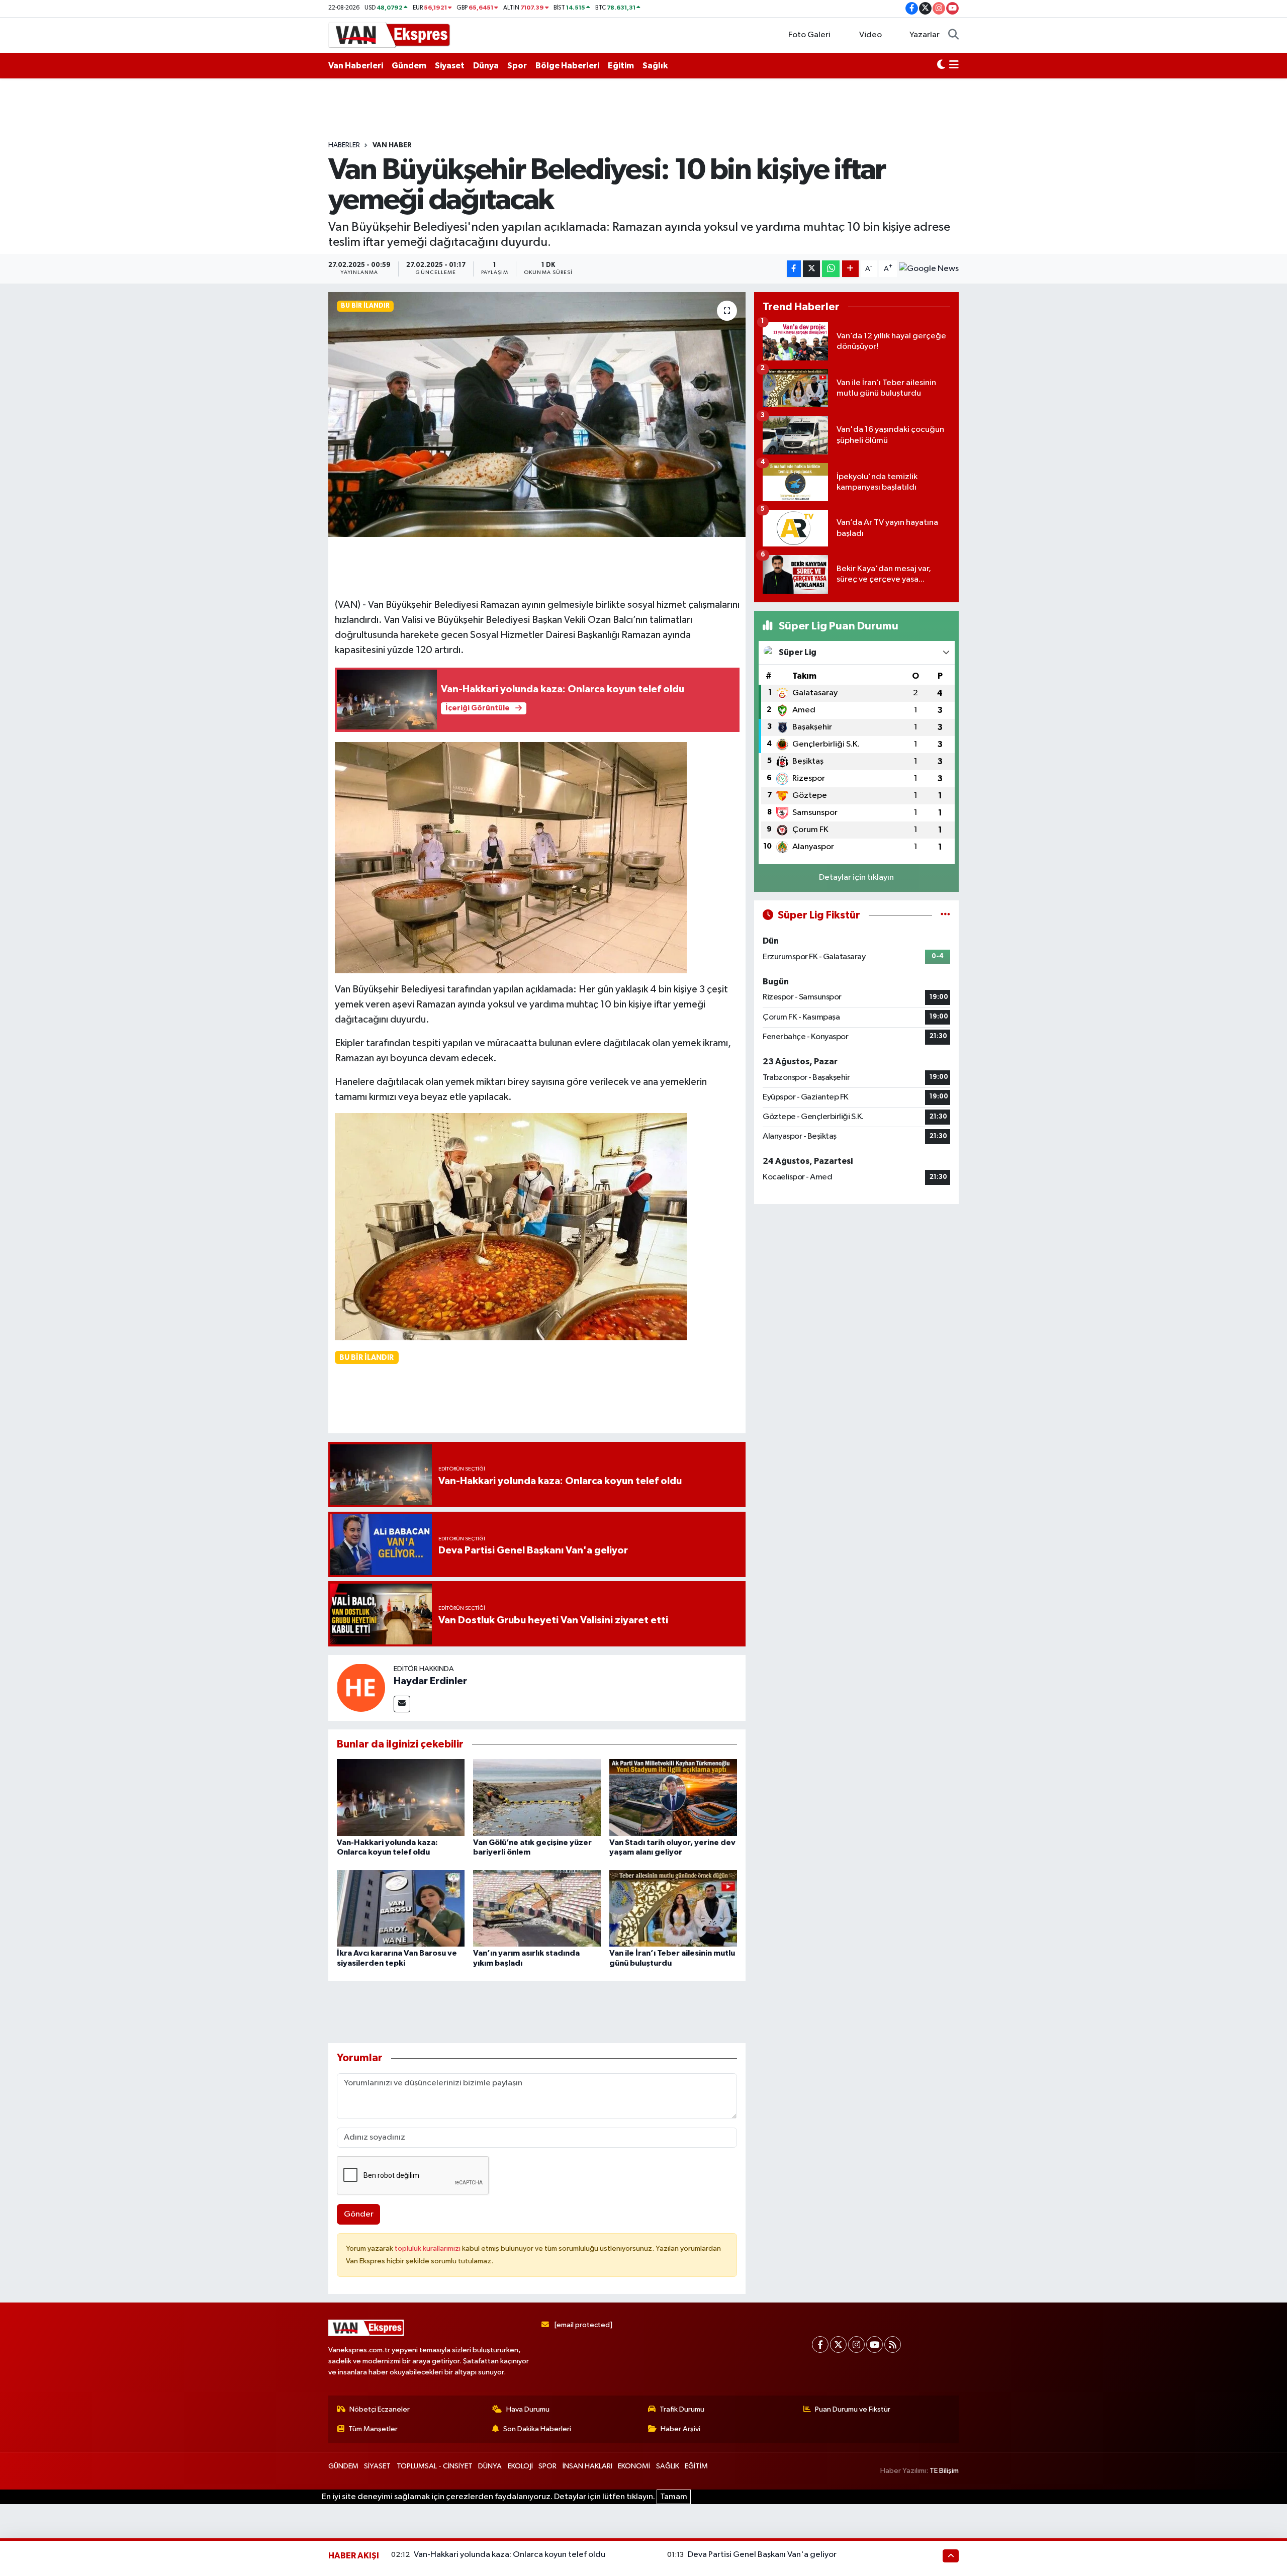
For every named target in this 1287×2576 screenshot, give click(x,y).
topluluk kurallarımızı (428, 2248)
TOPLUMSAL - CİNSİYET (435, 2466)
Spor (517, 66)
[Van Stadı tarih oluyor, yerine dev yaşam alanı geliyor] (673, 1797)
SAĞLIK (668, 2466)
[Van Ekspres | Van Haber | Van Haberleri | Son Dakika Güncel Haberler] (390, 34)
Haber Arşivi (680, 2429)
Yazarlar (925, 35)
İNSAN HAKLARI (587, 2466)
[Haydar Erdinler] (361, 1687)
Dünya (486, 66)
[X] (838, 2344)
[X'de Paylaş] (811, 269)
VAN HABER (392, 145)
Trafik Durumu (682, 2409)
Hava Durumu (528, 2409)
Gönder (359, 2214)
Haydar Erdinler (430, 1681)
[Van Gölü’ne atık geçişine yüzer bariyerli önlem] (537, 1797)
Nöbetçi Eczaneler (380, 2409)
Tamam (674, 2497)
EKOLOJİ (520, 2466)
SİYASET (377, 2466)
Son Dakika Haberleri (537, 2429)
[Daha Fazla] (850, 269)
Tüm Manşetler (373, 2429)
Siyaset (450, 66)
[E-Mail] (402, 1704)
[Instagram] (856, 2344)
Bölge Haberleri (567, 66)
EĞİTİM (696, 2466)
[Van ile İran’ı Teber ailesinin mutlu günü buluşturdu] (673, 1908)
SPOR (547, 2466)
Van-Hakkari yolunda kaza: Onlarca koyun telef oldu (510, 2555)
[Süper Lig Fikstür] (945, 915)
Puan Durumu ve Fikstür (853, 2409)
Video (870, 35)
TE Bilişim (944, 2471)
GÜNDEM (343, 2466)
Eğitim (621, 66)
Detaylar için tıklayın (856, 878)
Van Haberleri (356, 66)
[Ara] (953, 35)
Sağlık (655, 66)
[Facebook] (820, 2344)
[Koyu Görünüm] (941, 66)
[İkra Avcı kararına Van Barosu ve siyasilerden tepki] (401, 1908)
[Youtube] (875, 2344)
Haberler (344, 145)
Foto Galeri (809, 35)
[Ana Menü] (954, 66)
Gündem (409, 66)
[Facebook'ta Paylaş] (794, 269)
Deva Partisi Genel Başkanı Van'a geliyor (762, 2555)
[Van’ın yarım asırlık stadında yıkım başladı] (537, 1908)
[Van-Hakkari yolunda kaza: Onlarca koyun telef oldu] (401, 1797)
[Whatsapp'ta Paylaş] (831, 269)
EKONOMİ (634, 2466)
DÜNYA (490, 2466)
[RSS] (893, 2344)
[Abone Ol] (929, 269)
